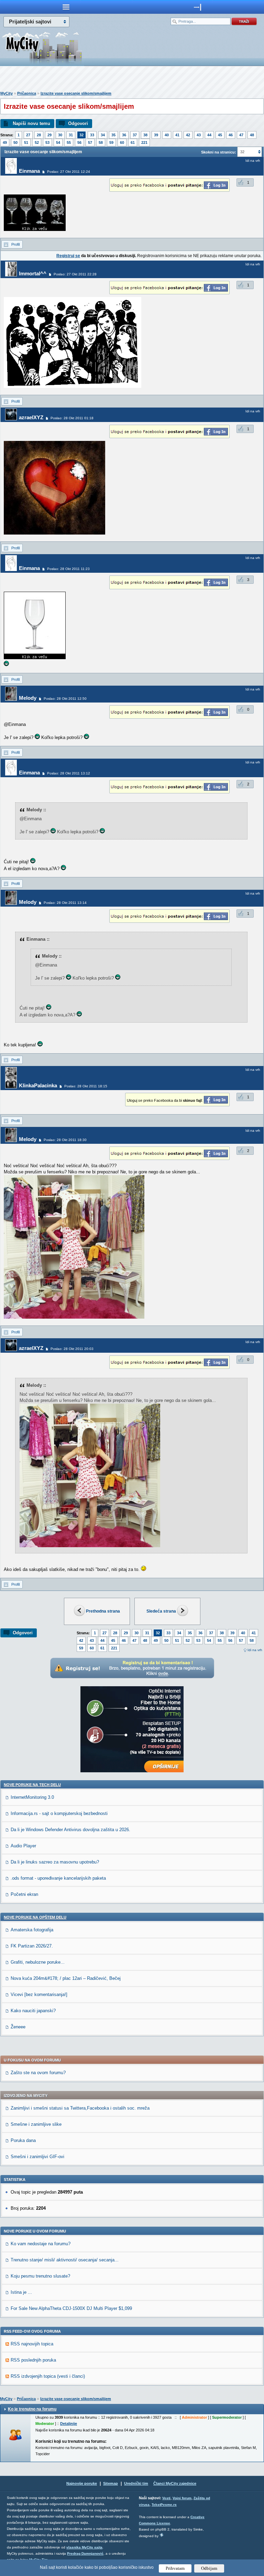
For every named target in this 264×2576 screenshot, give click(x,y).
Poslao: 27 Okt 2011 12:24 (69, 172)
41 (177, 135)
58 (101, 142)
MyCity (7, 93)
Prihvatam (175, 2568)
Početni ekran (24, 1894)
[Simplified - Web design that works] (162, 2535)
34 (103, 135)
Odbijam (209, 2568)
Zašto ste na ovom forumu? (38, 2073)
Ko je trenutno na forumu (32, 2409)
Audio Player (23, 1846)
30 (60, 135)
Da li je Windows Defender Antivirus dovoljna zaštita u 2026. (70, 1830)
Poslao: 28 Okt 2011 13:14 (65, 903)
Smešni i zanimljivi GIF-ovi (37, 2157)
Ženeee (18, 2027)
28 (39, 135)
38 (145, 135)
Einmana (29, 171)
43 (199, 135)
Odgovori (78, 123)
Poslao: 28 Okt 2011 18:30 (65, 1140)
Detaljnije (69, 2424)
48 (252, 135)
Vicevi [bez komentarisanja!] (39, 1994)
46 (231, 135)
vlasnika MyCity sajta (84, 2547)
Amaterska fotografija (32, 1930)
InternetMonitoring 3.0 (32, 1797)
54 (58, 142)
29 (49, 135)
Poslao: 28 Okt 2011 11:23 (68, 569)
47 (241, 135)
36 (124, 135)
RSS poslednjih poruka (33, 2360)
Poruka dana (23, 2140)
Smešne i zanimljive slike (36, 2124)
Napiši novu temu (31, 123)
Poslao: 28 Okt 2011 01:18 (72, 418)
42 (188, 135)
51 (26, 142)
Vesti (166, 2498)
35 (113, 135)
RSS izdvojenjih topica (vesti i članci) (48, 2376)
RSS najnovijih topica (32, 2344)
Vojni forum (182, 2498)
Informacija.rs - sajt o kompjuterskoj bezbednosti (59, 1813)
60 (122, 142)
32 (81, 135)
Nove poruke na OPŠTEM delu (35, 1917)
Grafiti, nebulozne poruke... (38, 1962)
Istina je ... (21, 2292)
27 (28, 135)
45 (220, 135)
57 (90, 142)
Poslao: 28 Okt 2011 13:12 (69, 773)
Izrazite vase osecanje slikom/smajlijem (76, 93)
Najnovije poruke (82, 2483)
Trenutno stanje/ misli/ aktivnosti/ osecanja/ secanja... (65, 2260)
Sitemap (111, 2483)
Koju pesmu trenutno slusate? (40, 2276)
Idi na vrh (255, 1650)
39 (156, 135)
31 (71, 135)
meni (66, 7)
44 (209, 135)
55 (69, 142)
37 (135, 135)
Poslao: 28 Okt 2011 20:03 (72, 1349)
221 (144, 142)
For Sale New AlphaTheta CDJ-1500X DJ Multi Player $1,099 (71, 2308)
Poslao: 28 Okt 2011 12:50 (65, 699)
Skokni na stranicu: (219, 152)
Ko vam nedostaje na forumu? (41, 2244)
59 (111, 142)
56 (79, 142)
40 (167, 135)
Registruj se (68, 256)
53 (47, 142)
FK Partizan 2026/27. (32, 1946)
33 (92, 135)
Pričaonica (27, 93)
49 (5, 142)
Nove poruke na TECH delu (32, 1785)
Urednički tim (136, 2483)
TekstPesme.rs (164, 2505)
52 (37, 142)
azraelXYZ (31, 417)
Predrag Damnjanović (85, 2553)
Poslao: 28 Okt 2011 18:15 (86, 1086)
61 (133, 142)
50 (15, 142)
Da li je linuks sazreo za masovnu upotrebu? (55, 1862)
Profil (15, 244)
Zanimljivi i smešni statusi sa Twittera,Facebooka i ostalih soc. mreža (80, 2108)
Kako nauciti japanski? (33, 2011)
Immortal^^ (33, 273)
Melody (28, 698)
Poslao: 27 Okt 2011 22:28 (75, 274)
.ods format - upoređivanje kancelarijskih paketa (58, 1878)
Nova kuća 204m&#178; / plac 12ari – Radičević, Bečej (66, 1978)
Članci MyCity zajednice (175, 2483)
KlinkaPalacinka (38, 1085)
